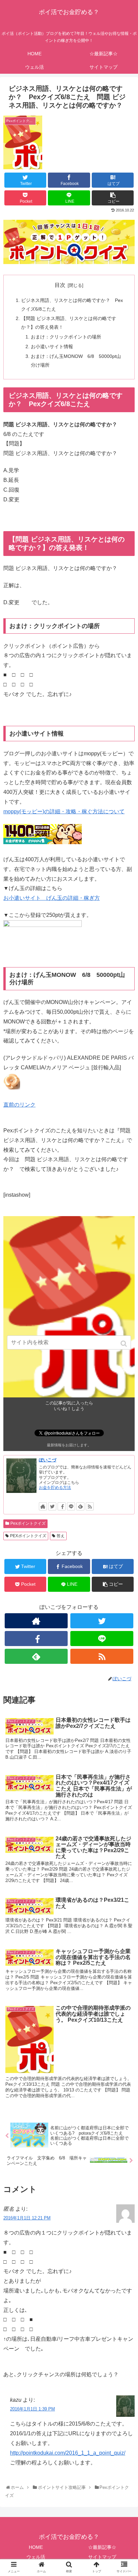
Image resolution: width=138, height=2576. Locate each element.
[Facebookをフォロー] (62, 1506)
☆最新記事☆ (102, 2547)
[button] (124, 1344)
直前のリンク (19, 1105)
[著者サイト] (43, 1506)
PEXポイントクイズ (28, 1536)
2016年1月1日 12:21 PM (27, 2218)
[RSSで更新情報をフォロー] (90, 1506)
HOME (36, 2547)
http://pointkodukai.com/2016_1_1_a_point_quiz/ (68, 2453)
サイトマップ (102, 2557)
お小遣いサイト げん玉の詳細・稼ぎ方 (52, 898)
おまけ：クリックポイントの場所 (66, 337)
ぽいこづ (48, 1460)
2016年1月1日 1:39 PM (32, 2409)
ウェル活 (36, 2557)
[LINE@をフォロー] (71, 1506)
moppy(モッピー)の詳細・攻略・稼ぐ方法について (64, 811)
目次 (60, 285)
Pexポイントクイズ (28, 1523)
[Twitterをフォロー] (52, 1506)
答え (61, 1536)
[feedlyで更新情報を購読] (80, 1506)
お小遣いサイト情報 (52, 347)
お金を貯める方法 (55, 1488)
